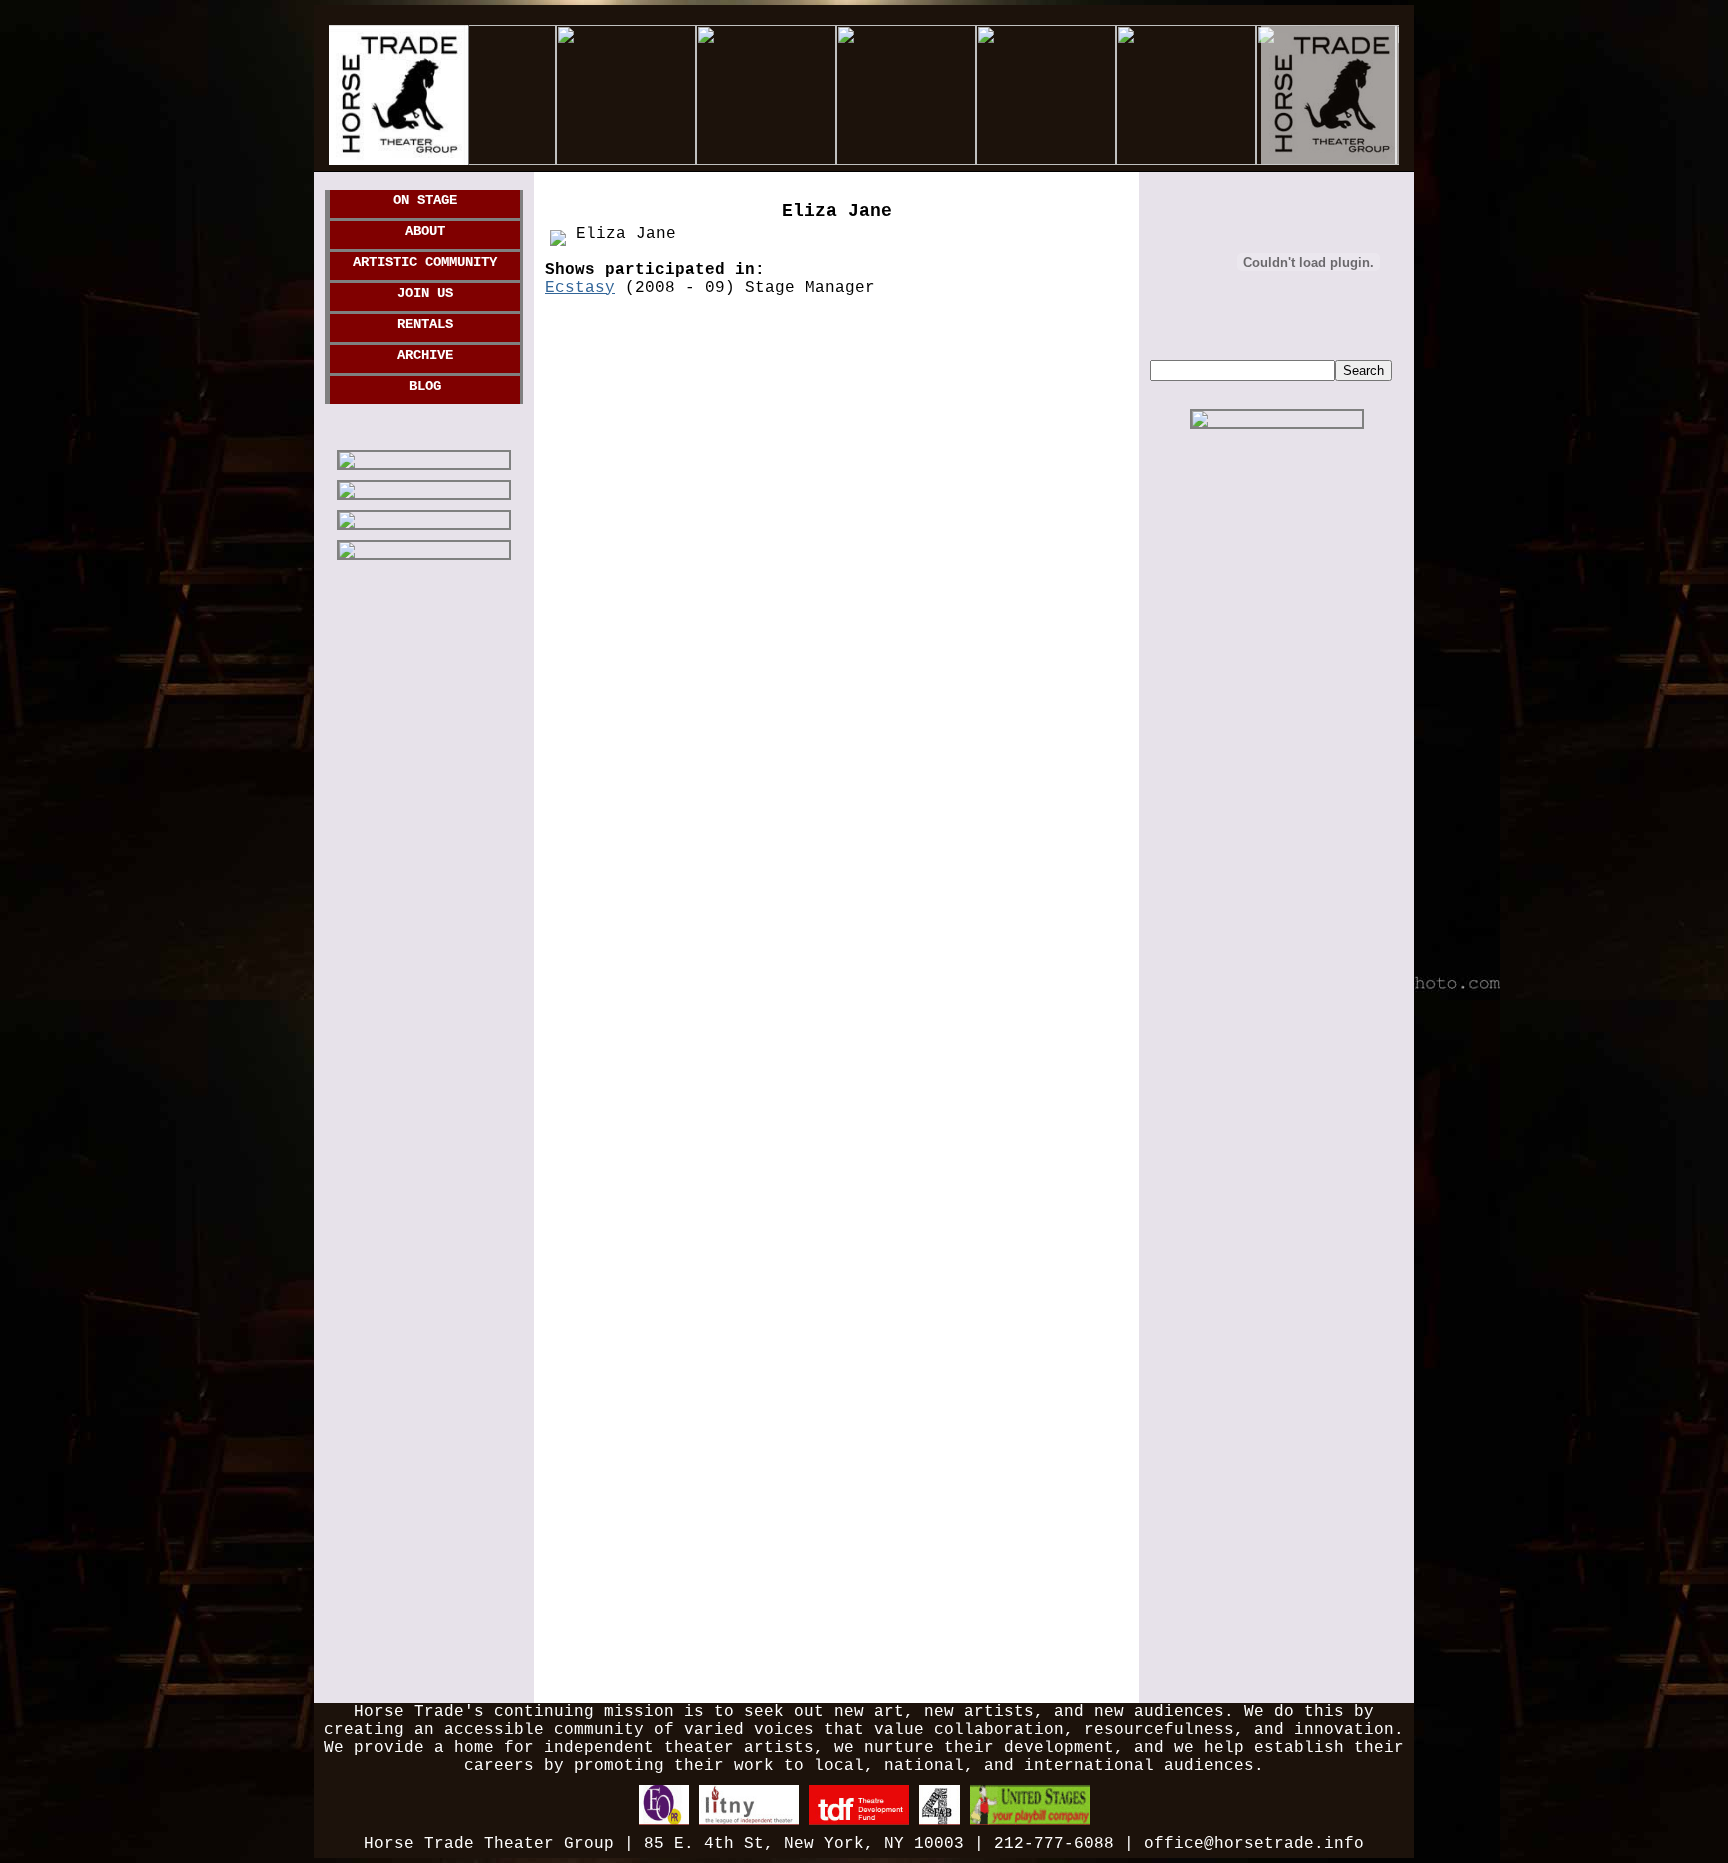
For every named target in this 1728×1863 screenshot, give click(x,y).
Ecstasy (580, 288)
